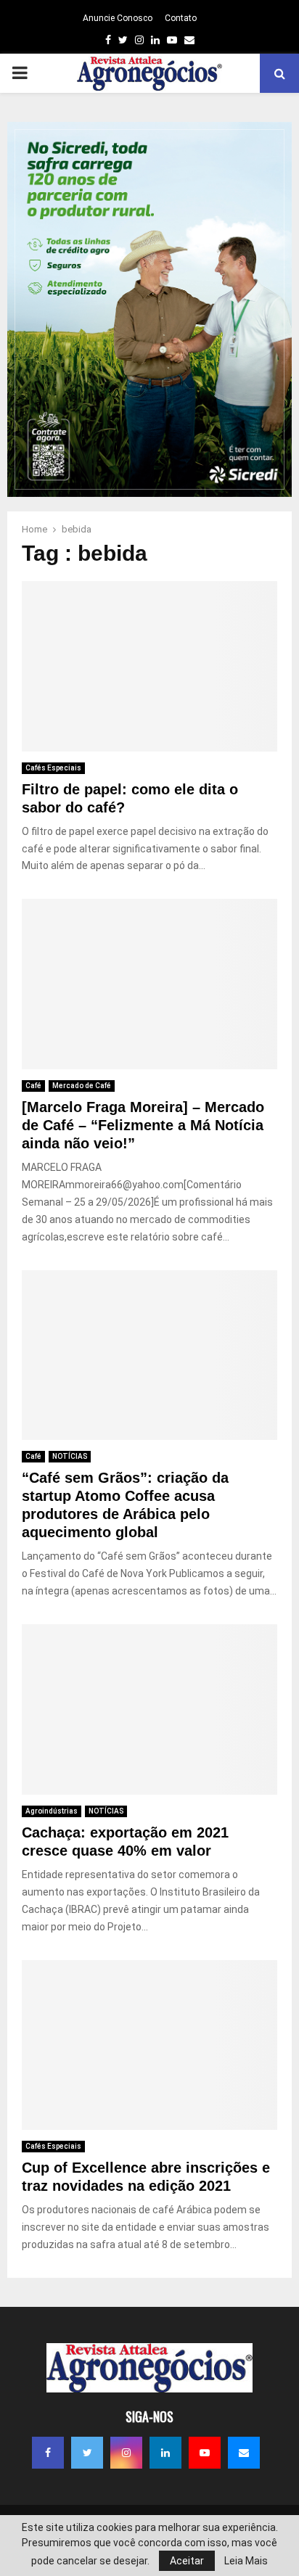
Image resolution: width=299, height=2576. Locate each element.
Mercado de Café (82, 1086)
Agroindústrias (52, 1811)
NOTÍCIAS (70, 1456)
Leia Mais (246, 2561)
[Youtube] (205, 2453)
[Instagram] (126, 2453)
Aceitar (187, 2561)
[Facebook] (48, 2453)
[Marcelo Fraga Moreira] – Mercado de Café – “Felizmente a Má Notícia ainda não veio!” (143, 1125)
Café (33, 1086)
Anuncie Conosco (118, 18)
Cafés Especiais (53, 768)
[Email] (244, 2453)
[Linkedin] (165, 2453)
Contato (181, 18)
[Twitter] (87, 2453)
